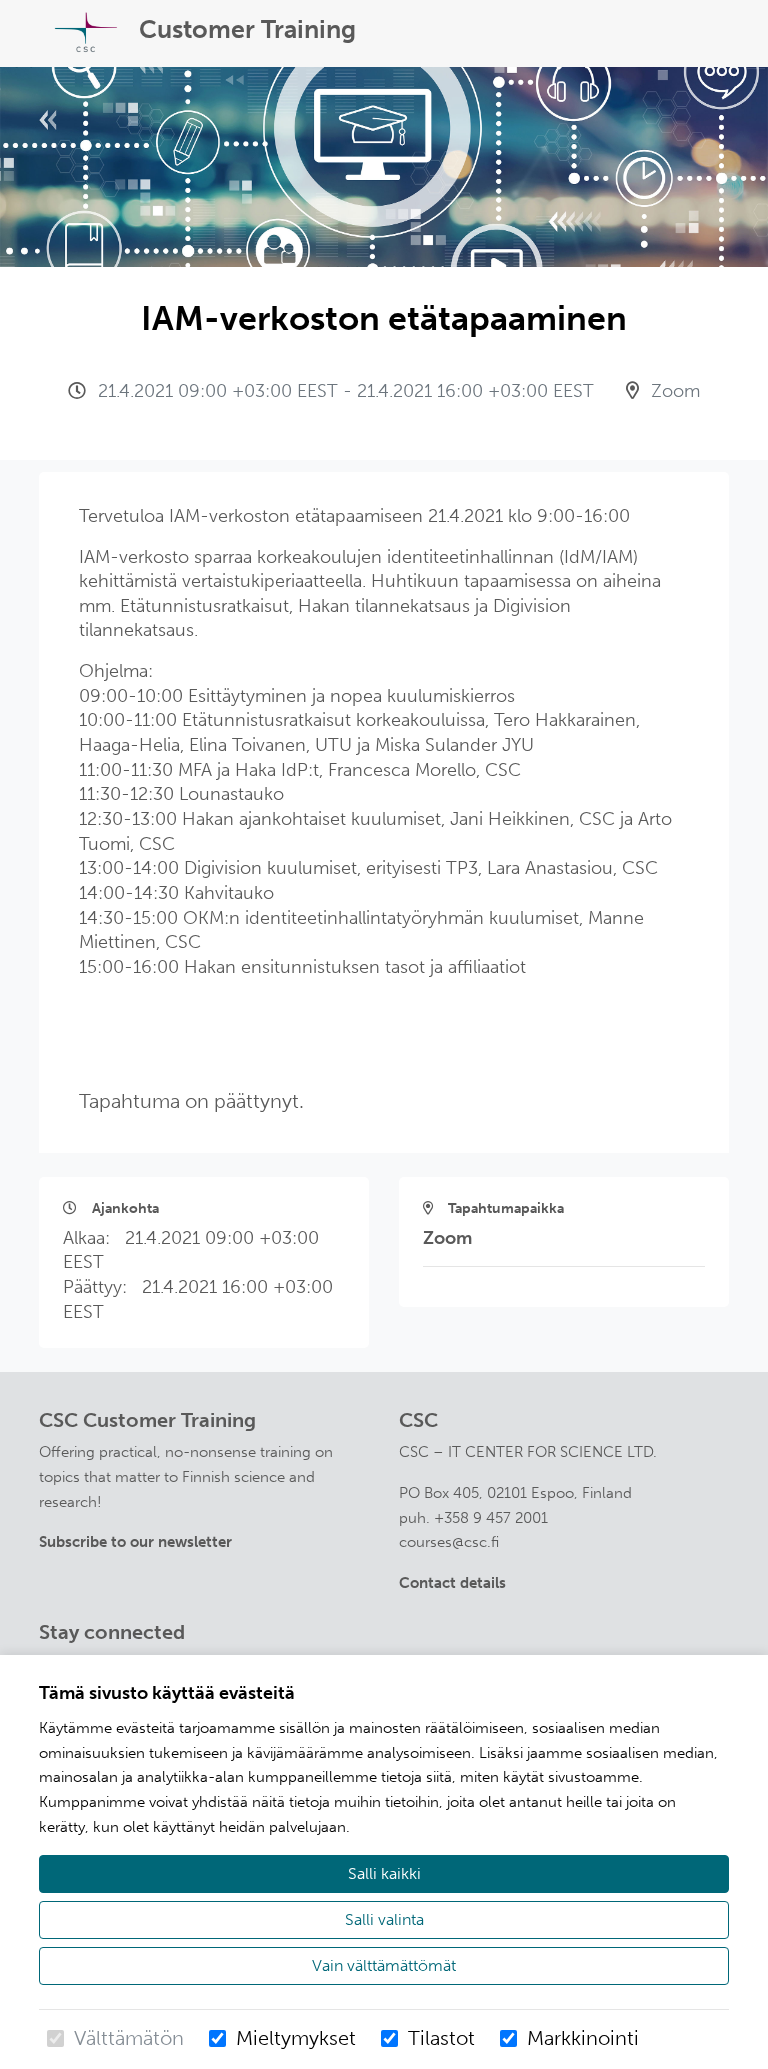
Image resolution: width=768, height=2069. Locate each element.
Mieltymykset (296, 2038)
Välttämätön (129, 2038)
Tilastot (441, 2038)
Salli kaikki (384, 1873)
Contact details (452, 1583)
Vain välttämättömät (384, 1965)
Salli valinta (384, 1919)
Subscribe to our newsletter (135, 1542)
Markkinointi (583, 2038)
